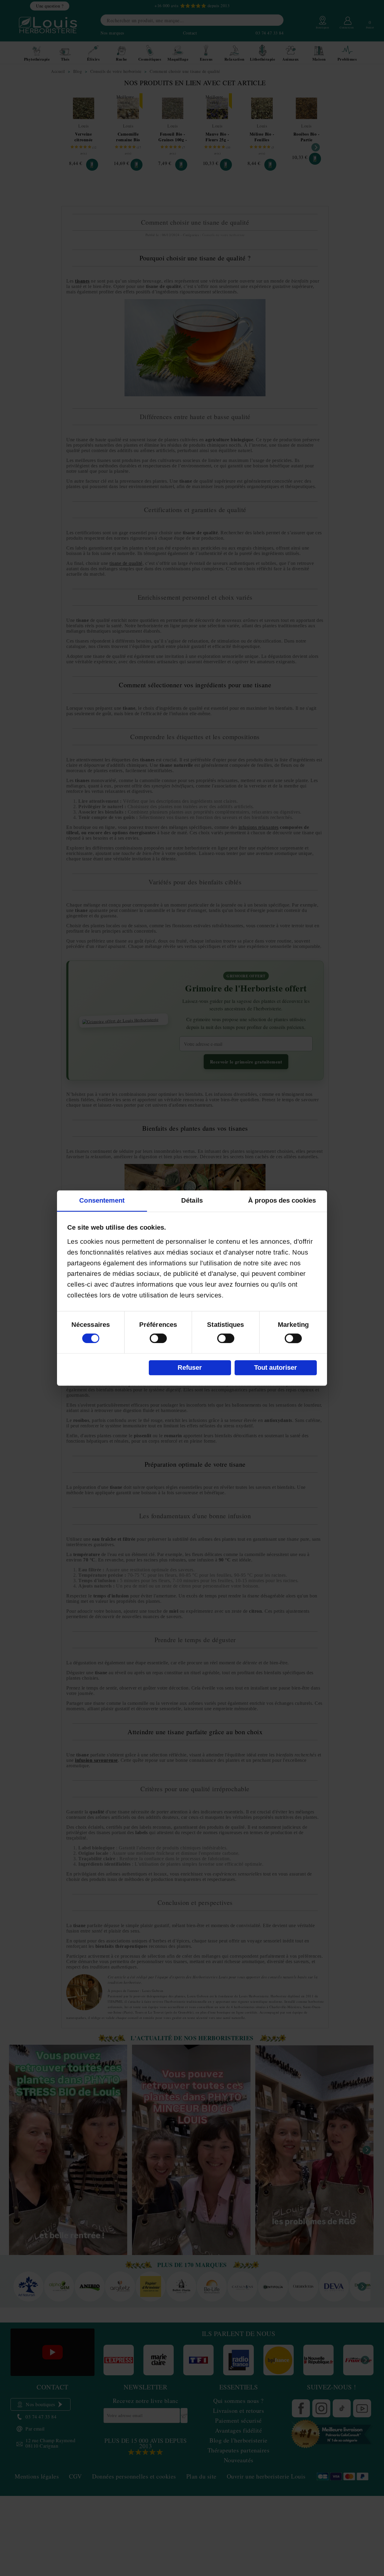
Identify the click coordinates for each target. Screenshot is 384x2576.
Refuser (190, 1367)
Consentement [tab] (102, 1200)
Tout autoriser (276, 1367)
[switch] (158, 1338)
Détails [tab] (192, 1200)
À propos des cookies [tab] (282, 1200)
